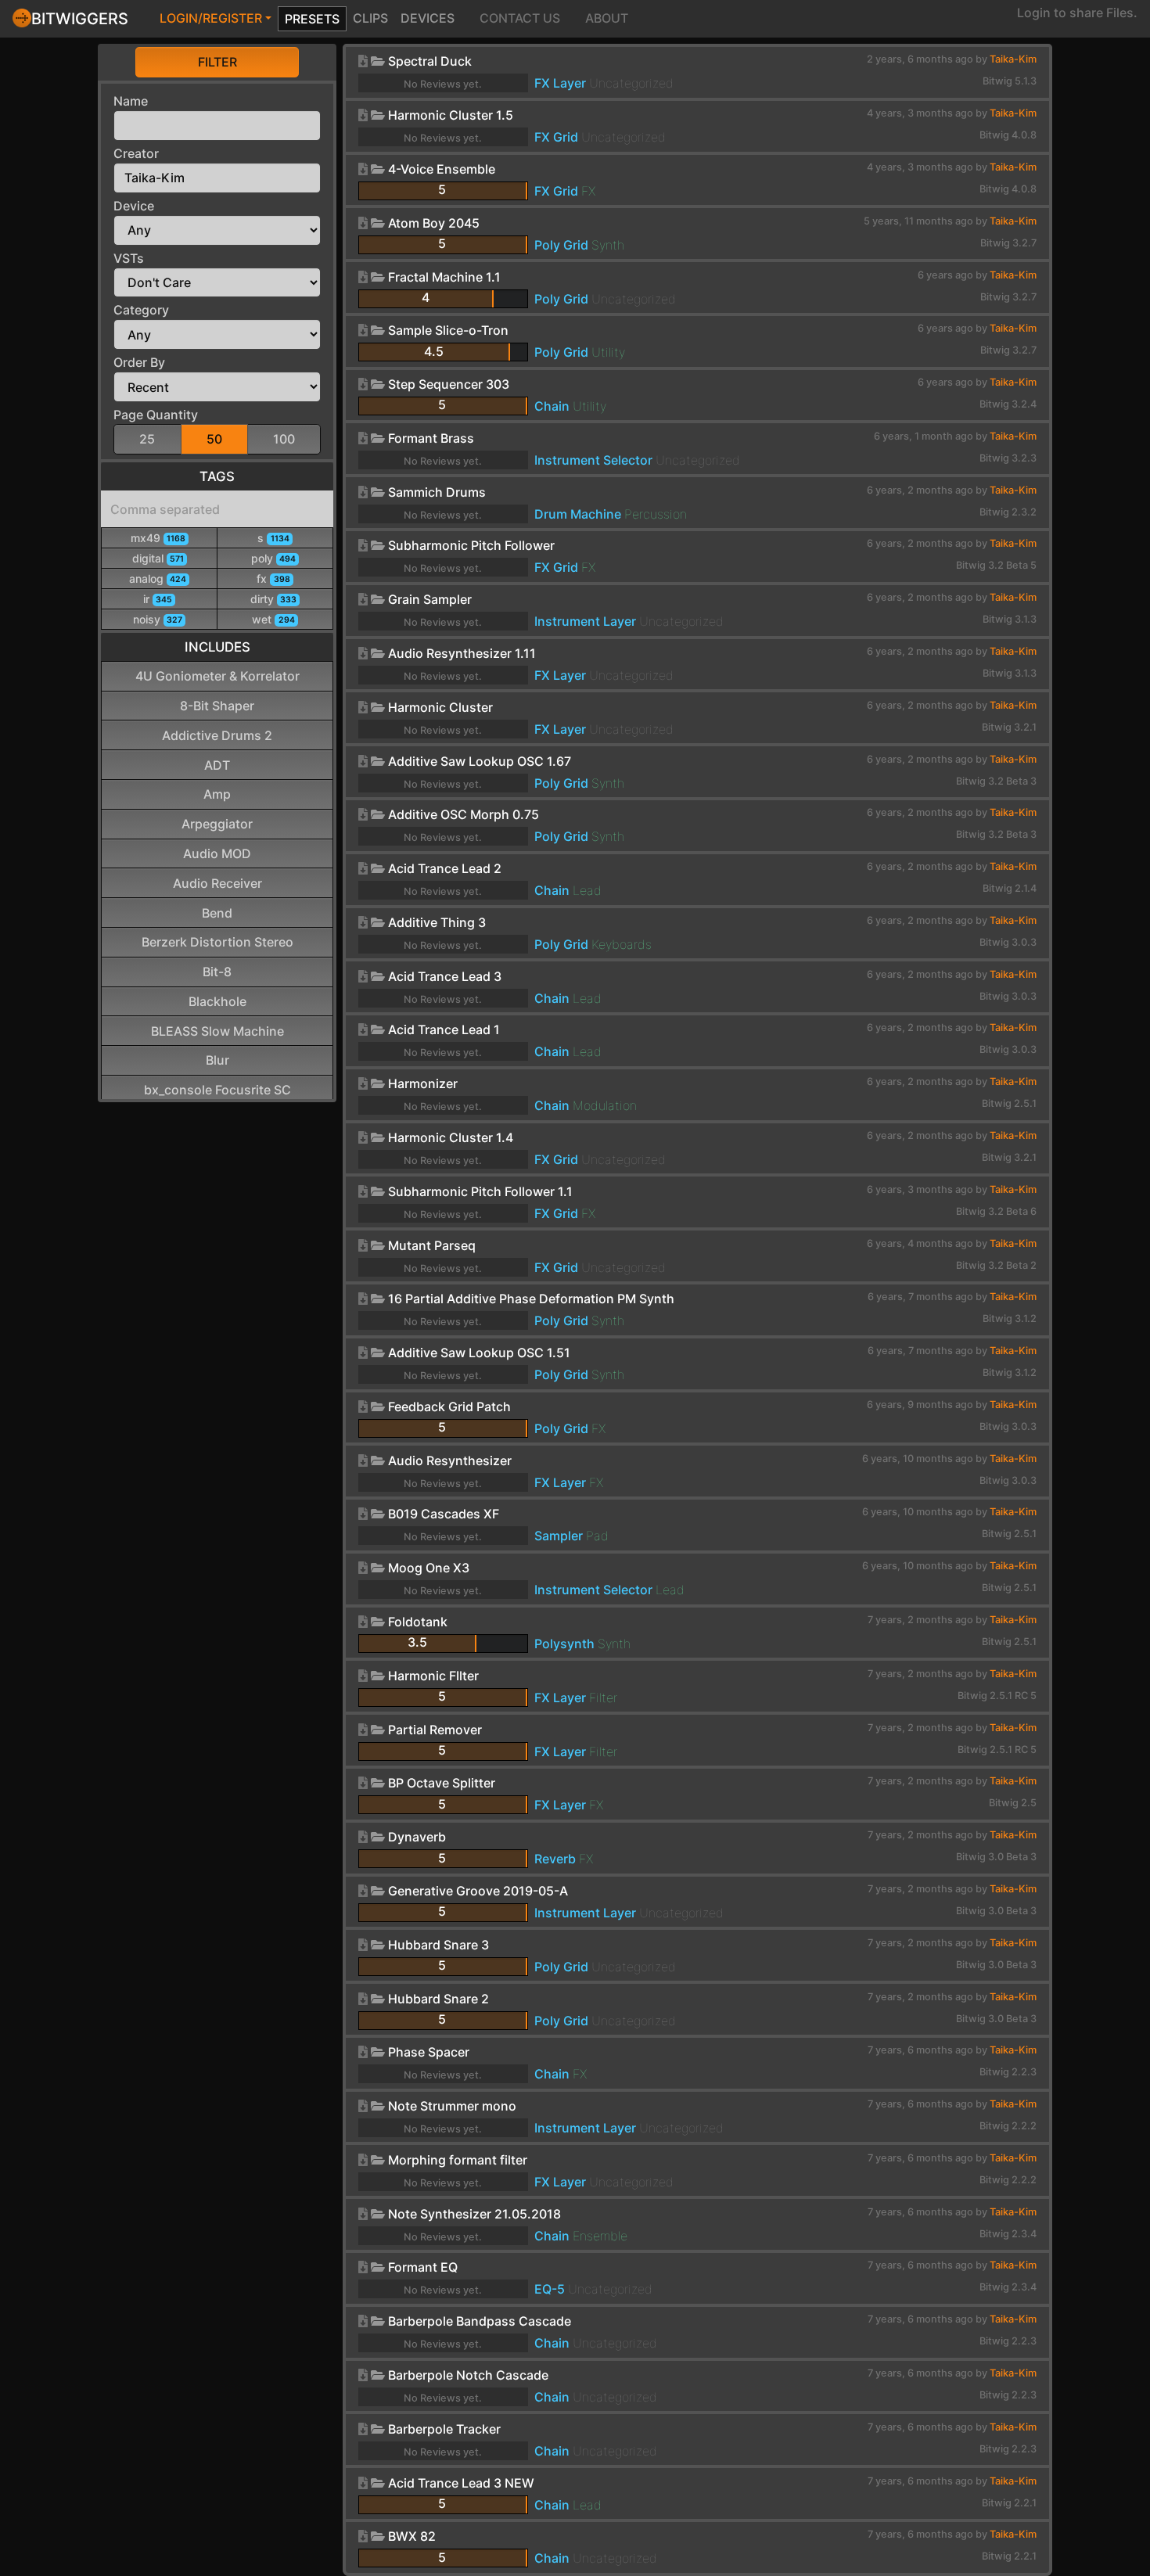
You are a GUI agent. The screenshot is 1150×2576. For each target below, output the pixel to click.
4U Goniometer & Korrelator (217, 676)
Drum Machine (578, 514)
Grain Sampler (430, 599)
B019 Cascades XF (444, 1514)
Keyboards (622, 944)
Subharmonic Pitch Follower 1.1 (480, 1191)
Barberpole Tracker (444, 2429)
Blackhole (217, 1001)
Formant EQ (423, 2267)
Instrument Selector (593, 460)
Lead (587, 890)
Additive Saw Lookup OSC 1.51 (479, 1353)
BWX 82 (412, 2536)
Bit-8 (217, 972)
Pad (597, 1536)
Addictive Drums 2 (217, 735)
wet (273, 619)
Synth (608, 245)
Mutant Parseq (432, 1245)
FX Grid (556, 137)
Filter (217, 62)
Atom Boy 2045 (434, 223)
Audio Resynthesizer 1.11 (462, 653)
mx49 (158, 538)
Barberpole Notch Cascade (468, 2375)
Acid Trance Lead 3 (445, 976)
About (607, 18)
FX (588, 191)
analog (158, 578)
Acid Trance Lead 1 (444, 1029)
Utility (608, 352)
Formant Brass (431, 438)
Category (141, 310)
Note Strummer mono (452, 2106)
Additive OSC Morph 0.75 (464, 814)
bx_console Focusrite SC (217, 1090)
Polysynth (564, 1644)
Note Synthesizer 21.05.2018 (474, 2214)
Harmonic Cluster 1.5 (451, 115)
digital (158, 558)
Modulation (605, 1105)
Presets (312, 19)
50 (214, 439)
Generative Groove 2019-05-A (478, 1891)
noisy (158, 619)
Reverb (555, 1859)
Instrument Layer (585, 621)
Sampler (559, 1536)
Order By (139, 362)
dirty (273, 599)
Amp (217, 794)
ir (158, 599)
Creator (136, 153)
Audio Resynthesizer (450, 1460)
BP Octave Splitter (442, 1783)
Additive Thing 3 (437, 922)
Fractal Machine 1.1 (444, 277)
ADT (217, 765)
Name (131, 101)
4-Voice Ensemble (442, 169)
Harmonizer (423, 1083)
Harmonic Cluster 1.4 (451, 1137)
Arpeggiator (217, 824)
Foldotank (418, 1622)
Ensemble (600, 2236)
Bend (217, 913)
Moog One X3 (429, 1568)
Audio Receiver (217, 883)
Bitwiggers (80, 19)
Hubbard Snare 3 (438, 1945)
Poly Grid (561, 245)
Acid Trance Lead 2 (445, 868)
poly (273, 558)
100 (284, 439)
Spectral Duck (430, 61)
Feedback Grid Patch (449, 1407)
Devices (428, 18)
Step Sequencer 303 (449, 384)
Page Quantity (156, 415)
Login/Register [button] (211, 18)
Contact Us (520, 18)
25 (147, 439)
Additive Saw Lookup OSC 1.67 (480, 761)
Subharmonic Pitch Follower (471, 545)
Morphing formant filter (458, 2160)
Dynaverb (417, 1837)
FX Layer (560, 83)
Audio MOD (217, 853)
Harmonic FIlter (433, 1676)
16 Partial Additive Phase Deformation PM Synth (531, 1299)
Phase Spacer (429, 2052)
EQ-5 (550, 2289)
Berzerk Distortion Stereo (217, 942)
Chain (552, 406)
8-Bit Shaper (217, 706)
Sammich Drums (437, 492)
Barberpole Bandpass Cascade (480, 2321)
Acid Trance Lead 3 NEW (461, 2483)
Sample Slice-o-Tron (448, 330)
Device (134, 206)
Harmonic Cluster (440, 707)
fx (273, 578)
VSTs (129, 258)
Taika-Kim (1013, 59)
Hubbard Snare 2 (438, 1999)
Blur (217, 1060)
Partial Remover (435, 1730)
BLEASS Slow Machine (217, 1031)
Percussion (656, 514)
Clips (370, 18)
